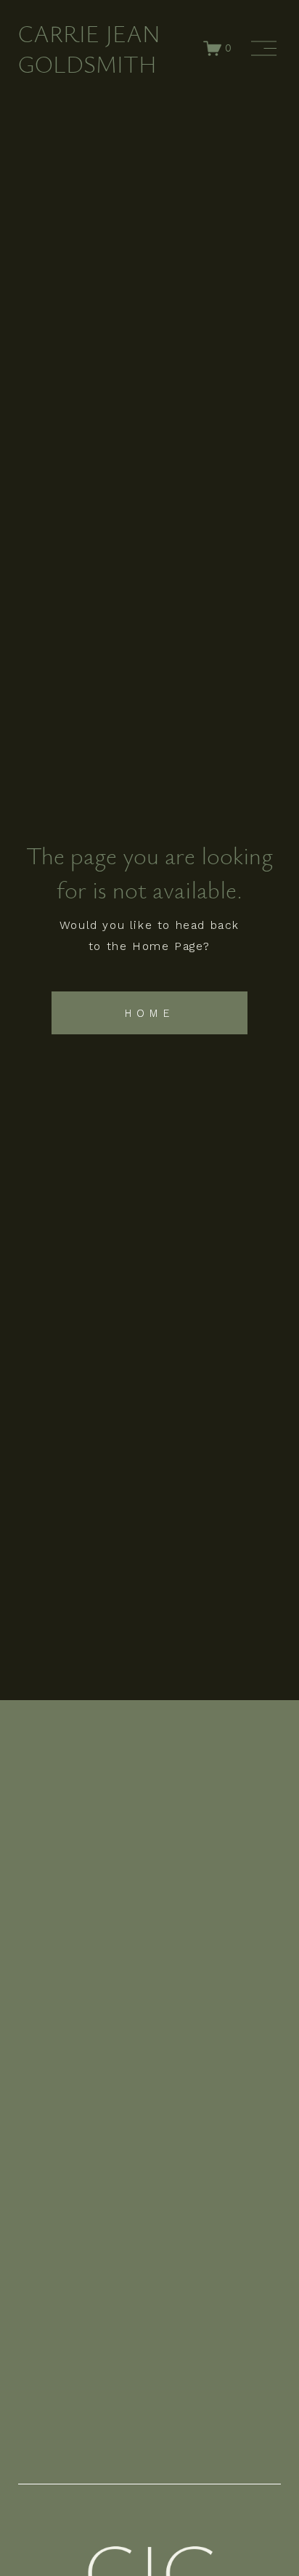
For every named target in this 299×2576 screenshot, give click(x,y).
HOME (150, 1013)
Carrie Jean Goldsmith (89, 48)
